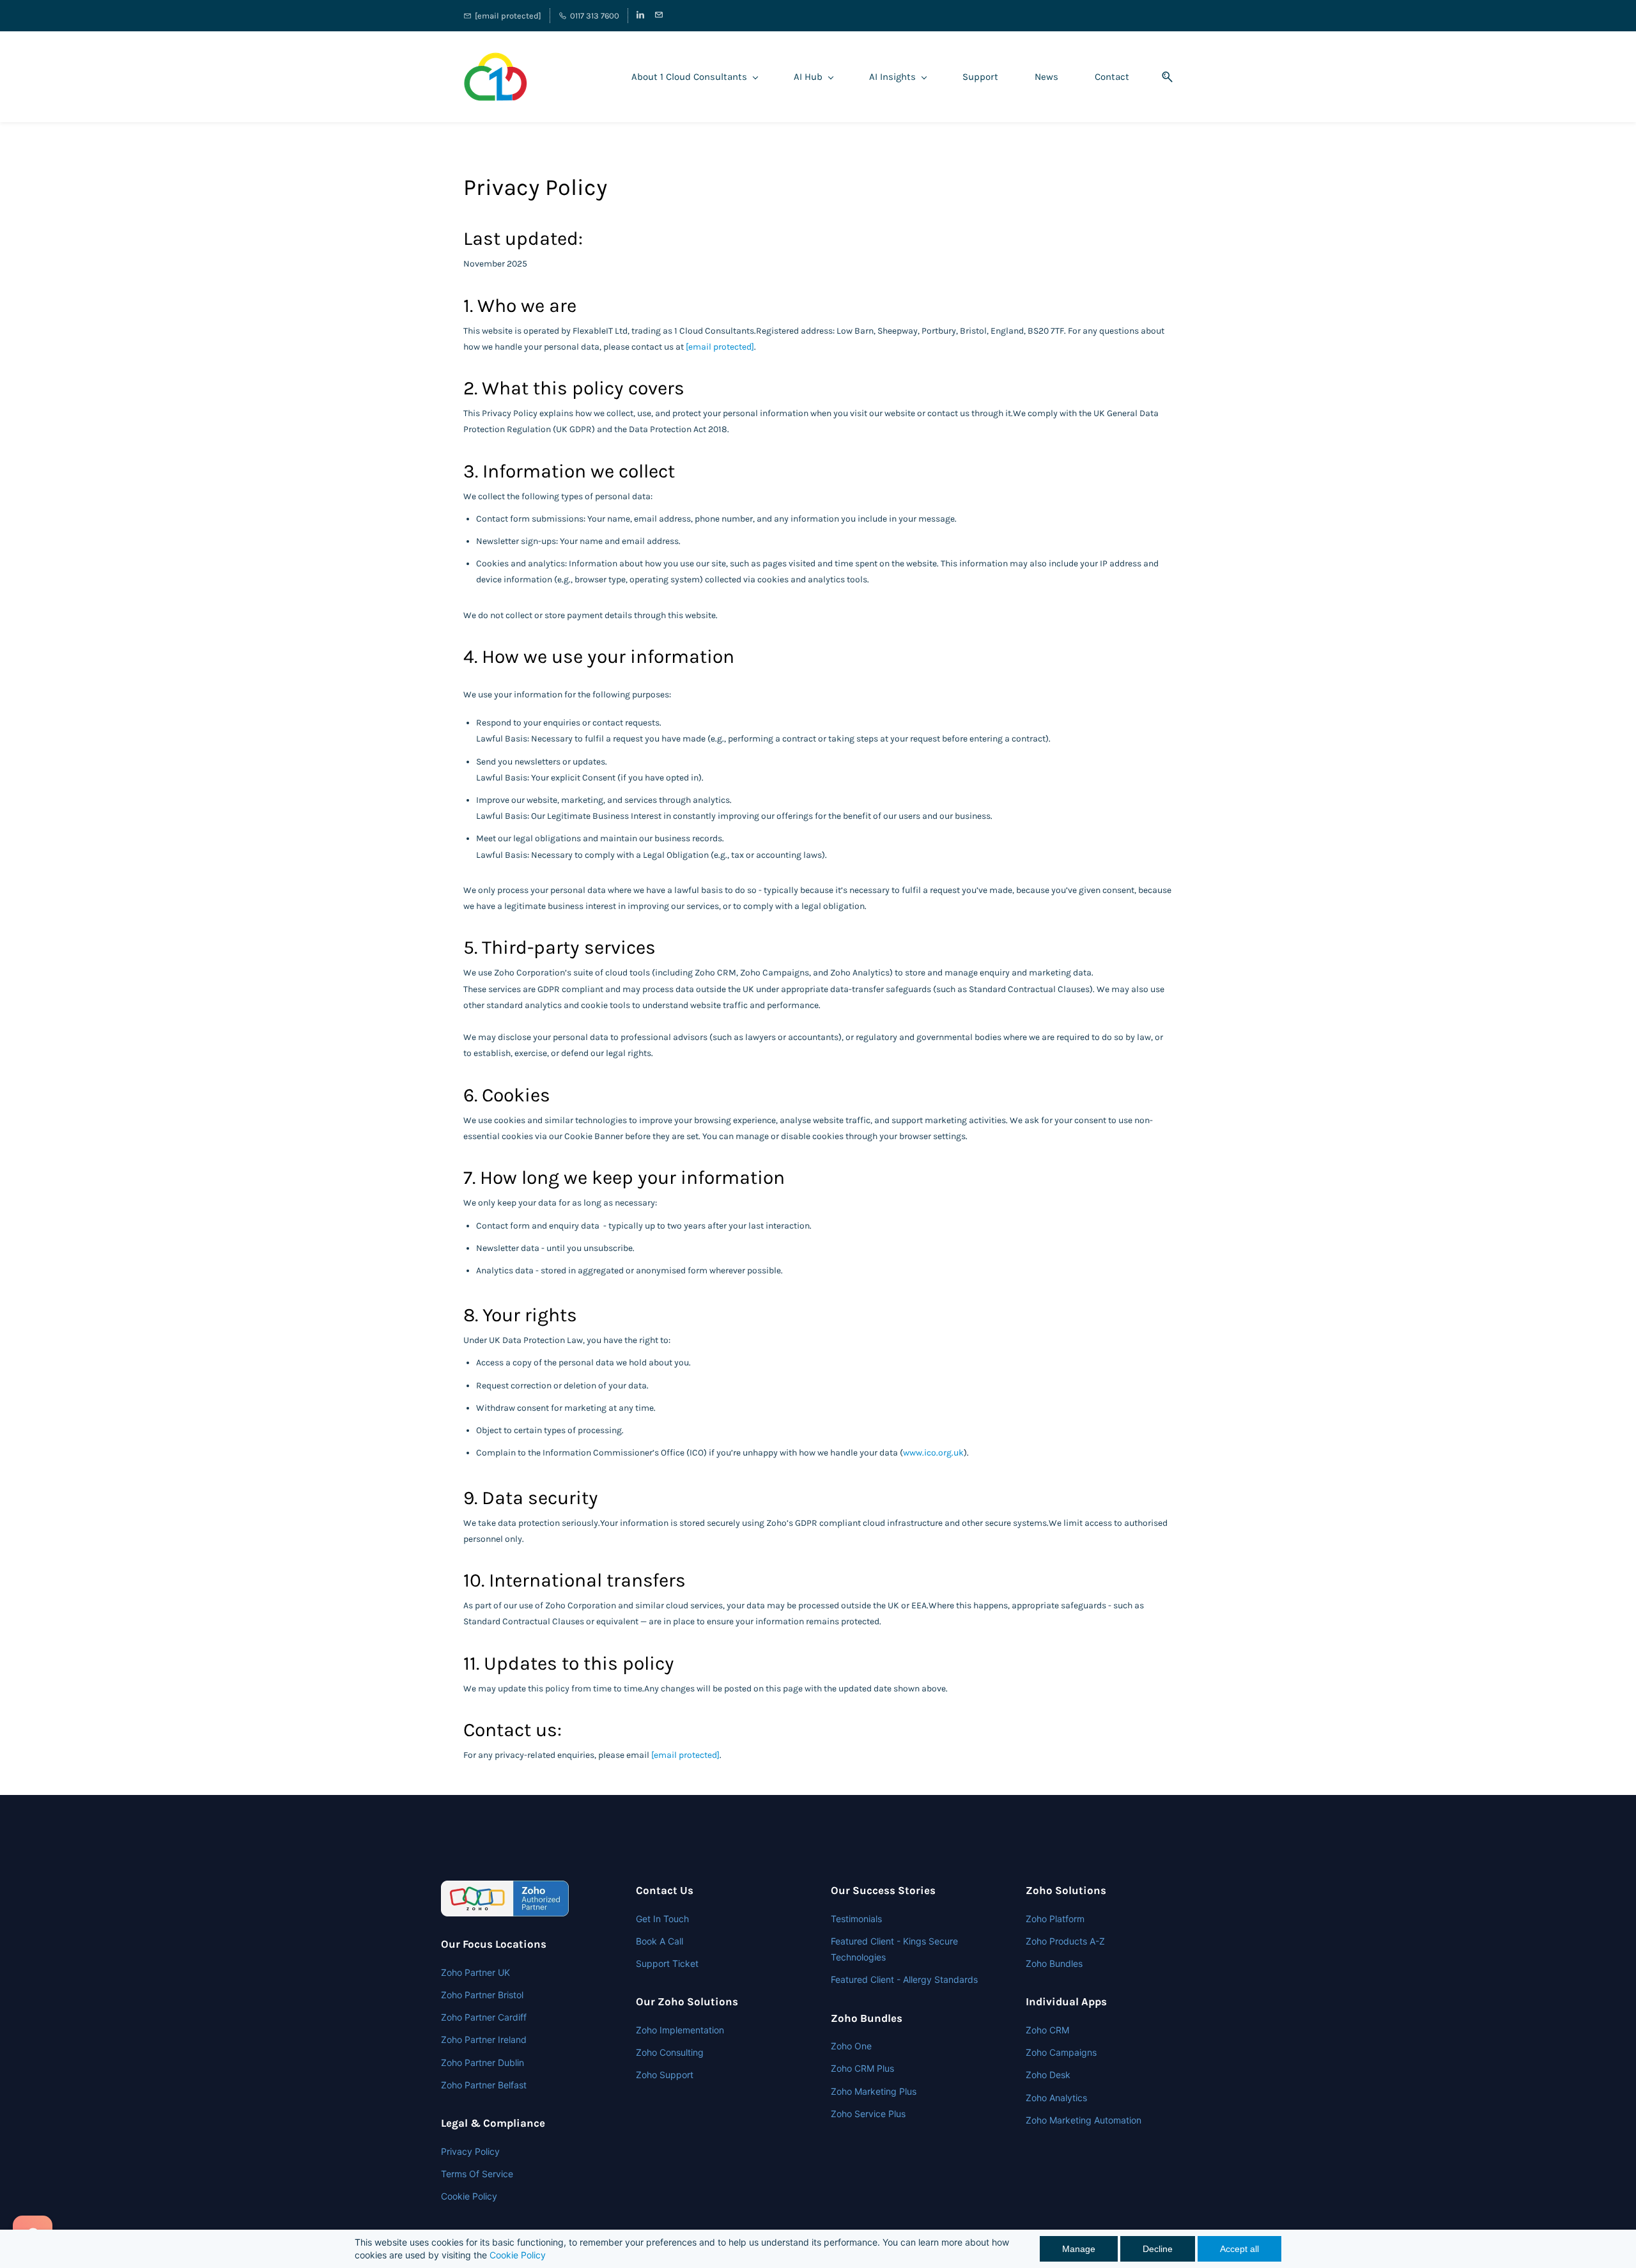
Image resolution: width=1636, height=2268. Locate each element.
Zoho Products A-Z (1065, 1941)
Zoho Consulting (670, 2052)
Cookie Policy (518, 2255)
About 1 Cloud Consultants (689, 77)
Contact (1112, 77)
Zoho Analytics (1056, 2098)
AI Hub (808, 77)
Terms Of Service (477, 2174)
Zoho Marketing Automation (1084, 2120)
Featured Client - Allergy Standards (904, 1979)
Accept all (1239, 2249)
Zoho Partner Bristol (482, 1995)
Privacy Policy (470, 2151)
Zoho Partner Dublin (482, 2062)
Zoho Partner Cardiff (484, 2017)
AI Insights (892, 77)
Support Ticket (667, 1963)
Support (980, 77)
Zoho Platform (1055, 1919)
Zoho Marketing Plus (874, 2091)
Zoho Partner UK (475, 1972)
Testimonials (856, 1919)
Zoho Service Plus (868, 2114)
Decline (1158, 2249)
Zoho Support (665, 2075)
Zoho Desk (1048, 2075)
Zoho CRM (1047, 2030)
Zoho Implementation (680, 2030)
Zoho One (851, 2046)
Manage (1079, 2249)
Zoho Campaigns (1061, 2052)
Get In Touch (662, 1919)
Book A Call (660, 1941)
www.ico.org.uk (933, 1453)
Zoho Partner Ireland (484, 2039)
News (1046, 77)
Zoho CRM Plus (862, 2068)
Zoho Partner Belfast (484, 2085)
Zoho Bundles (1054, 1963)
